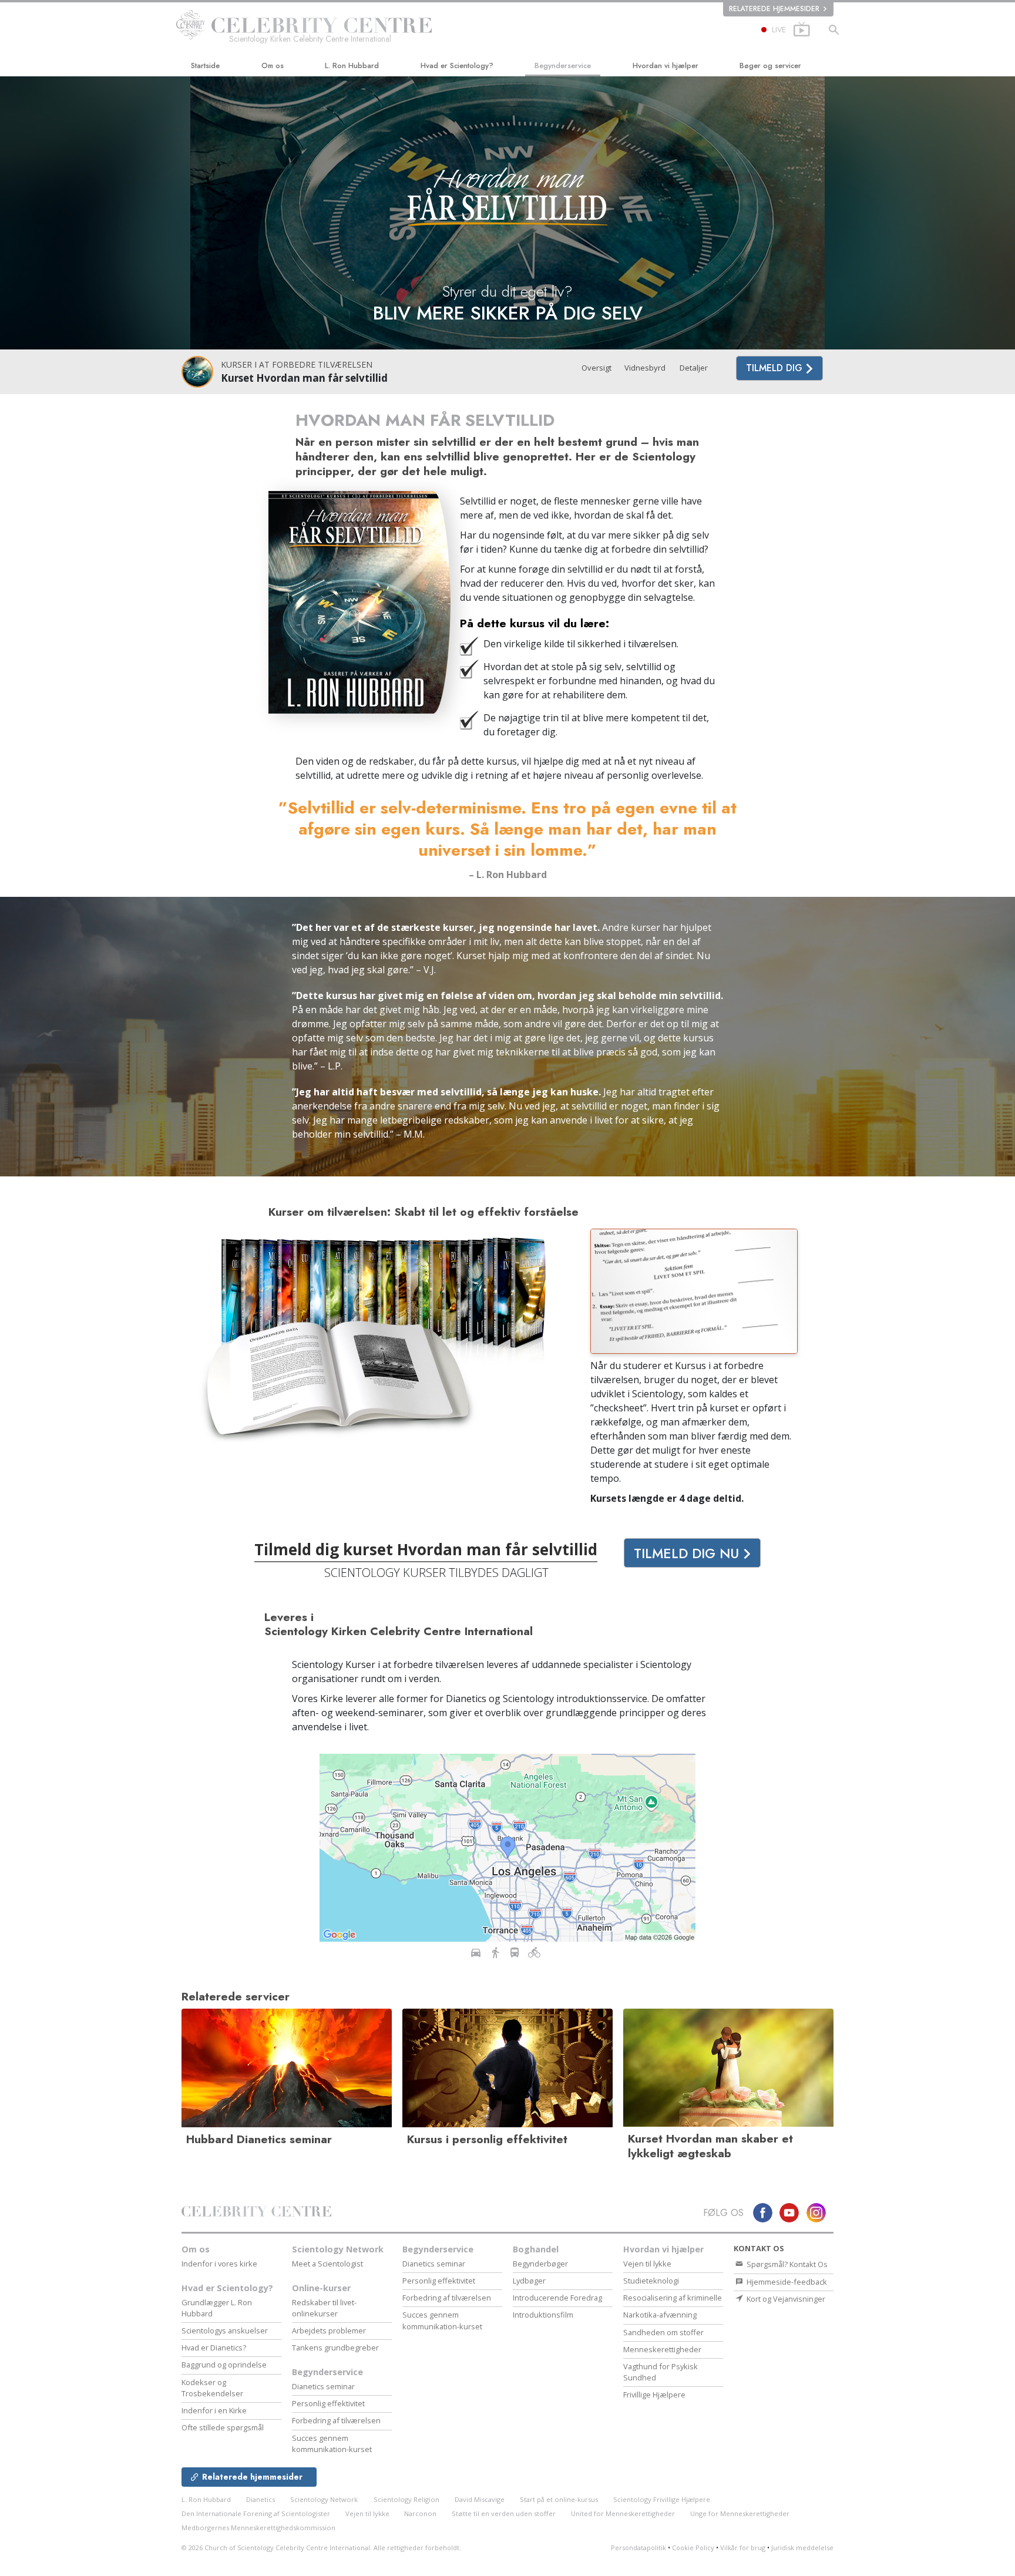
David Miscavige (480, 2499)
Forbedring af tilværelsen (336, 2420)
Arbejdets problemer (329, 2330)
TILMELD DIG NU (688, 1553)
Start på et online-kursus (559, 2499)
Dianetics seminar (323, 2386)
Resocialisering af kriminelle (673, 2298)
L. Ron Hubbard (352, 65)
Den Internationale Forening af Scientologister (256, 2513)
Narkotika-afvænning (660, 2315)
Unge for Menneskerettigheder (740, 2513)
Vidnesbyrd (645, 368)
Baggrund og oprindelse (224, 2365)
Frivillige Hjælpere (654, 2395)
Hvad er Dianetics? (214, 2348)
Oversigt (596, 368)
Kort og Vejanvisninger (785, 2299)
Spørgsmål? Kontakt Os (786, 2264)
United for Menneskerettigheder (623, 2513)
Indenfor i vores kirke (219, 2264)
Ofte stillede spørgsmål (223, 2427)
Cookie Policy (693, 2548)
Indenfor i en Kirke (214, 2410)
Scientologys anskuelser (225, 2330)
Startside (205, 65)
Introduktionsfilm (543, 2315)
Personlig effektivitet (328, 2403)
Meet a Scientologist (327, 2264)
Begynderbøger (540, 2264)
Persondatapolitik (638, 2548)
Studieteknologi (651, 2281)
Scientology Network (338, 2249)
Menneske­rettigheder (662, 2349)
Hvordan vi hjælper (666, 65)
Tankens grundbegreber (335, 2348)
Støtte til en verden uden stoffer (504, 2513)
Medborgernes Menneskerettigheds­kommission (258, 2528)
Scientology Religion (406, 2499)
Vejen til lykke (647, 2264)
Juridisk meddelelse (802, 2548)
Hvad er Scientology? (457, 65)
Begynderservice (563, 65)
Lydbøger (529, 2281)
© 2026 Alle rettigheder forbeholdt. (321, 2548)
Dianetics (261, 2499)
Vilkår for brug (743, 2548)
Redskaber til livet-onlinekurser (324, 2308)
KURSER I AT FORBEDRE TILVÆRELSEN (297, 364)
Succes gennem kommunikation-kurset (332, 2444)
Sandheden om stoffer (663, 2332)
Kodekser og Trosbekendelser (212, 2388)
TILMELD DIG (776, 368)
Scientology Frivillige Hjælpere (662, 2499)
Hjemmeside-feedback (786, 2282)
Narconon (421, 2513)
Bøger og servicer (770, 65)
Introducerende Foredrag (557, 2298)
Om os (273, 65)
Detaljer (694, 368)
